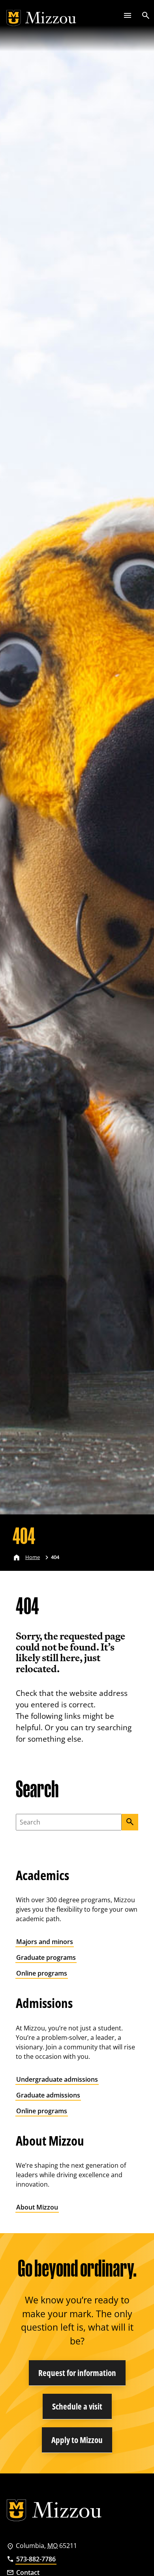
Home (33, 1557)
